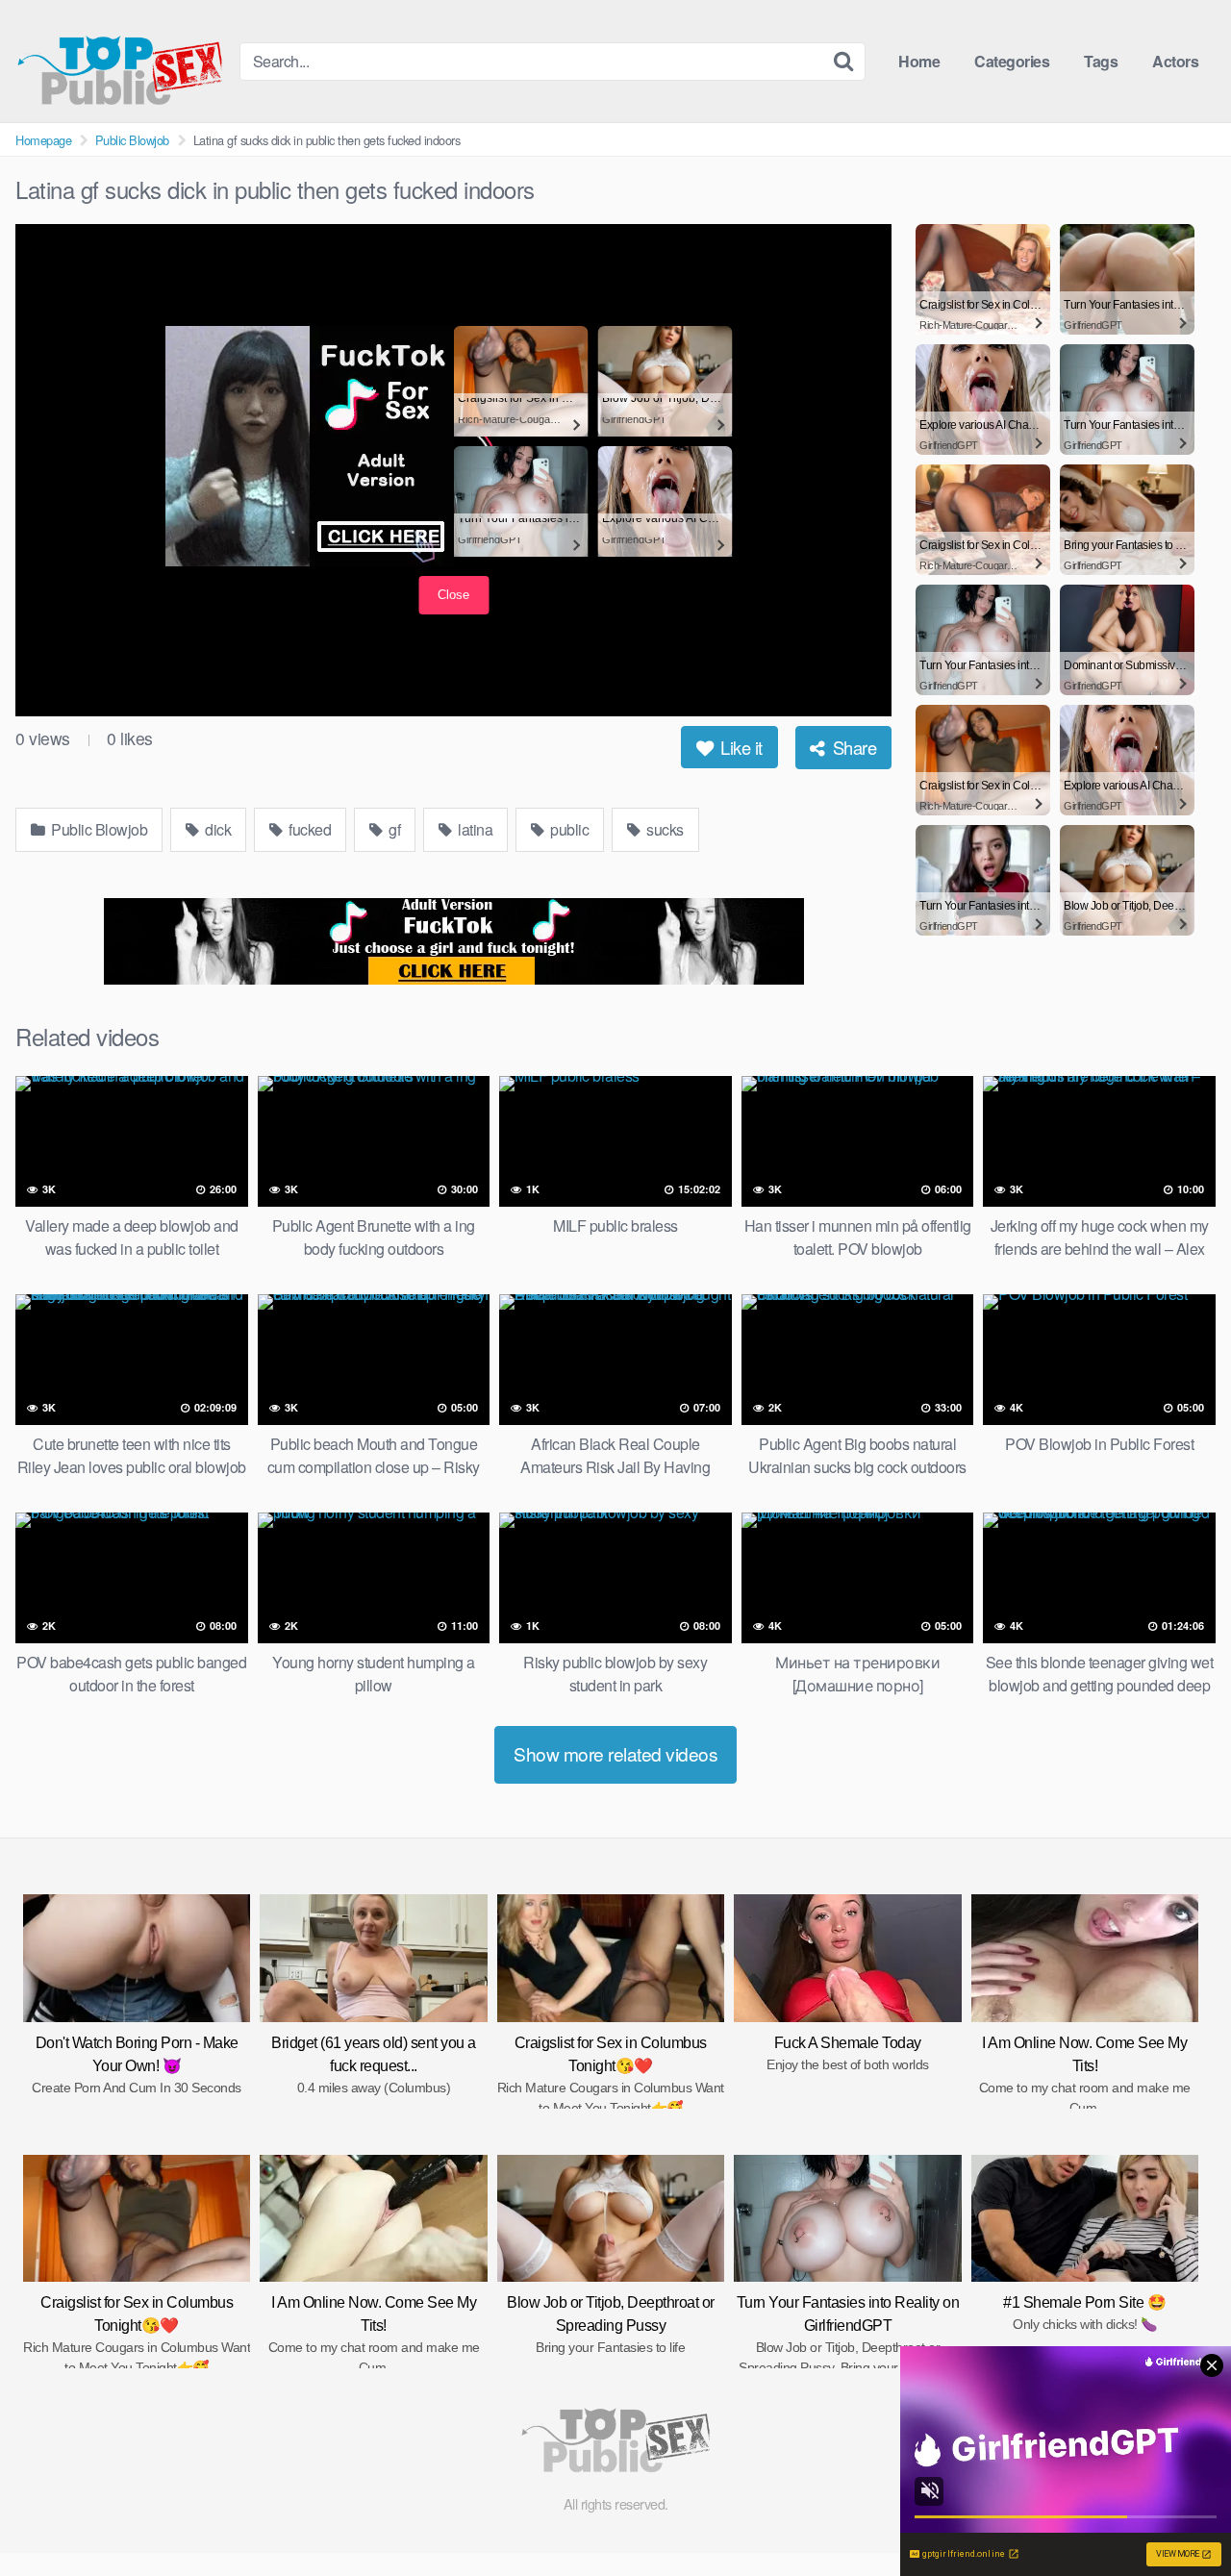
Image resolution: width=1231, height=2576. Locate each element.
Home (919, 61)
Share (852, 747)
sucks (664, 829)
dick (217, 829)
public (568, 829)
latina (474, 829)
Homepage (43, 140)
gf (393, 829)
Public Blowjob (132, 140)
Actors (1175, 61)
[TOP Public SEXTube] (120, 61)
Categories (1012, 61)
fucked (309, 829)
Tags (1101, 61)
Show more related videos (615, 1753)
